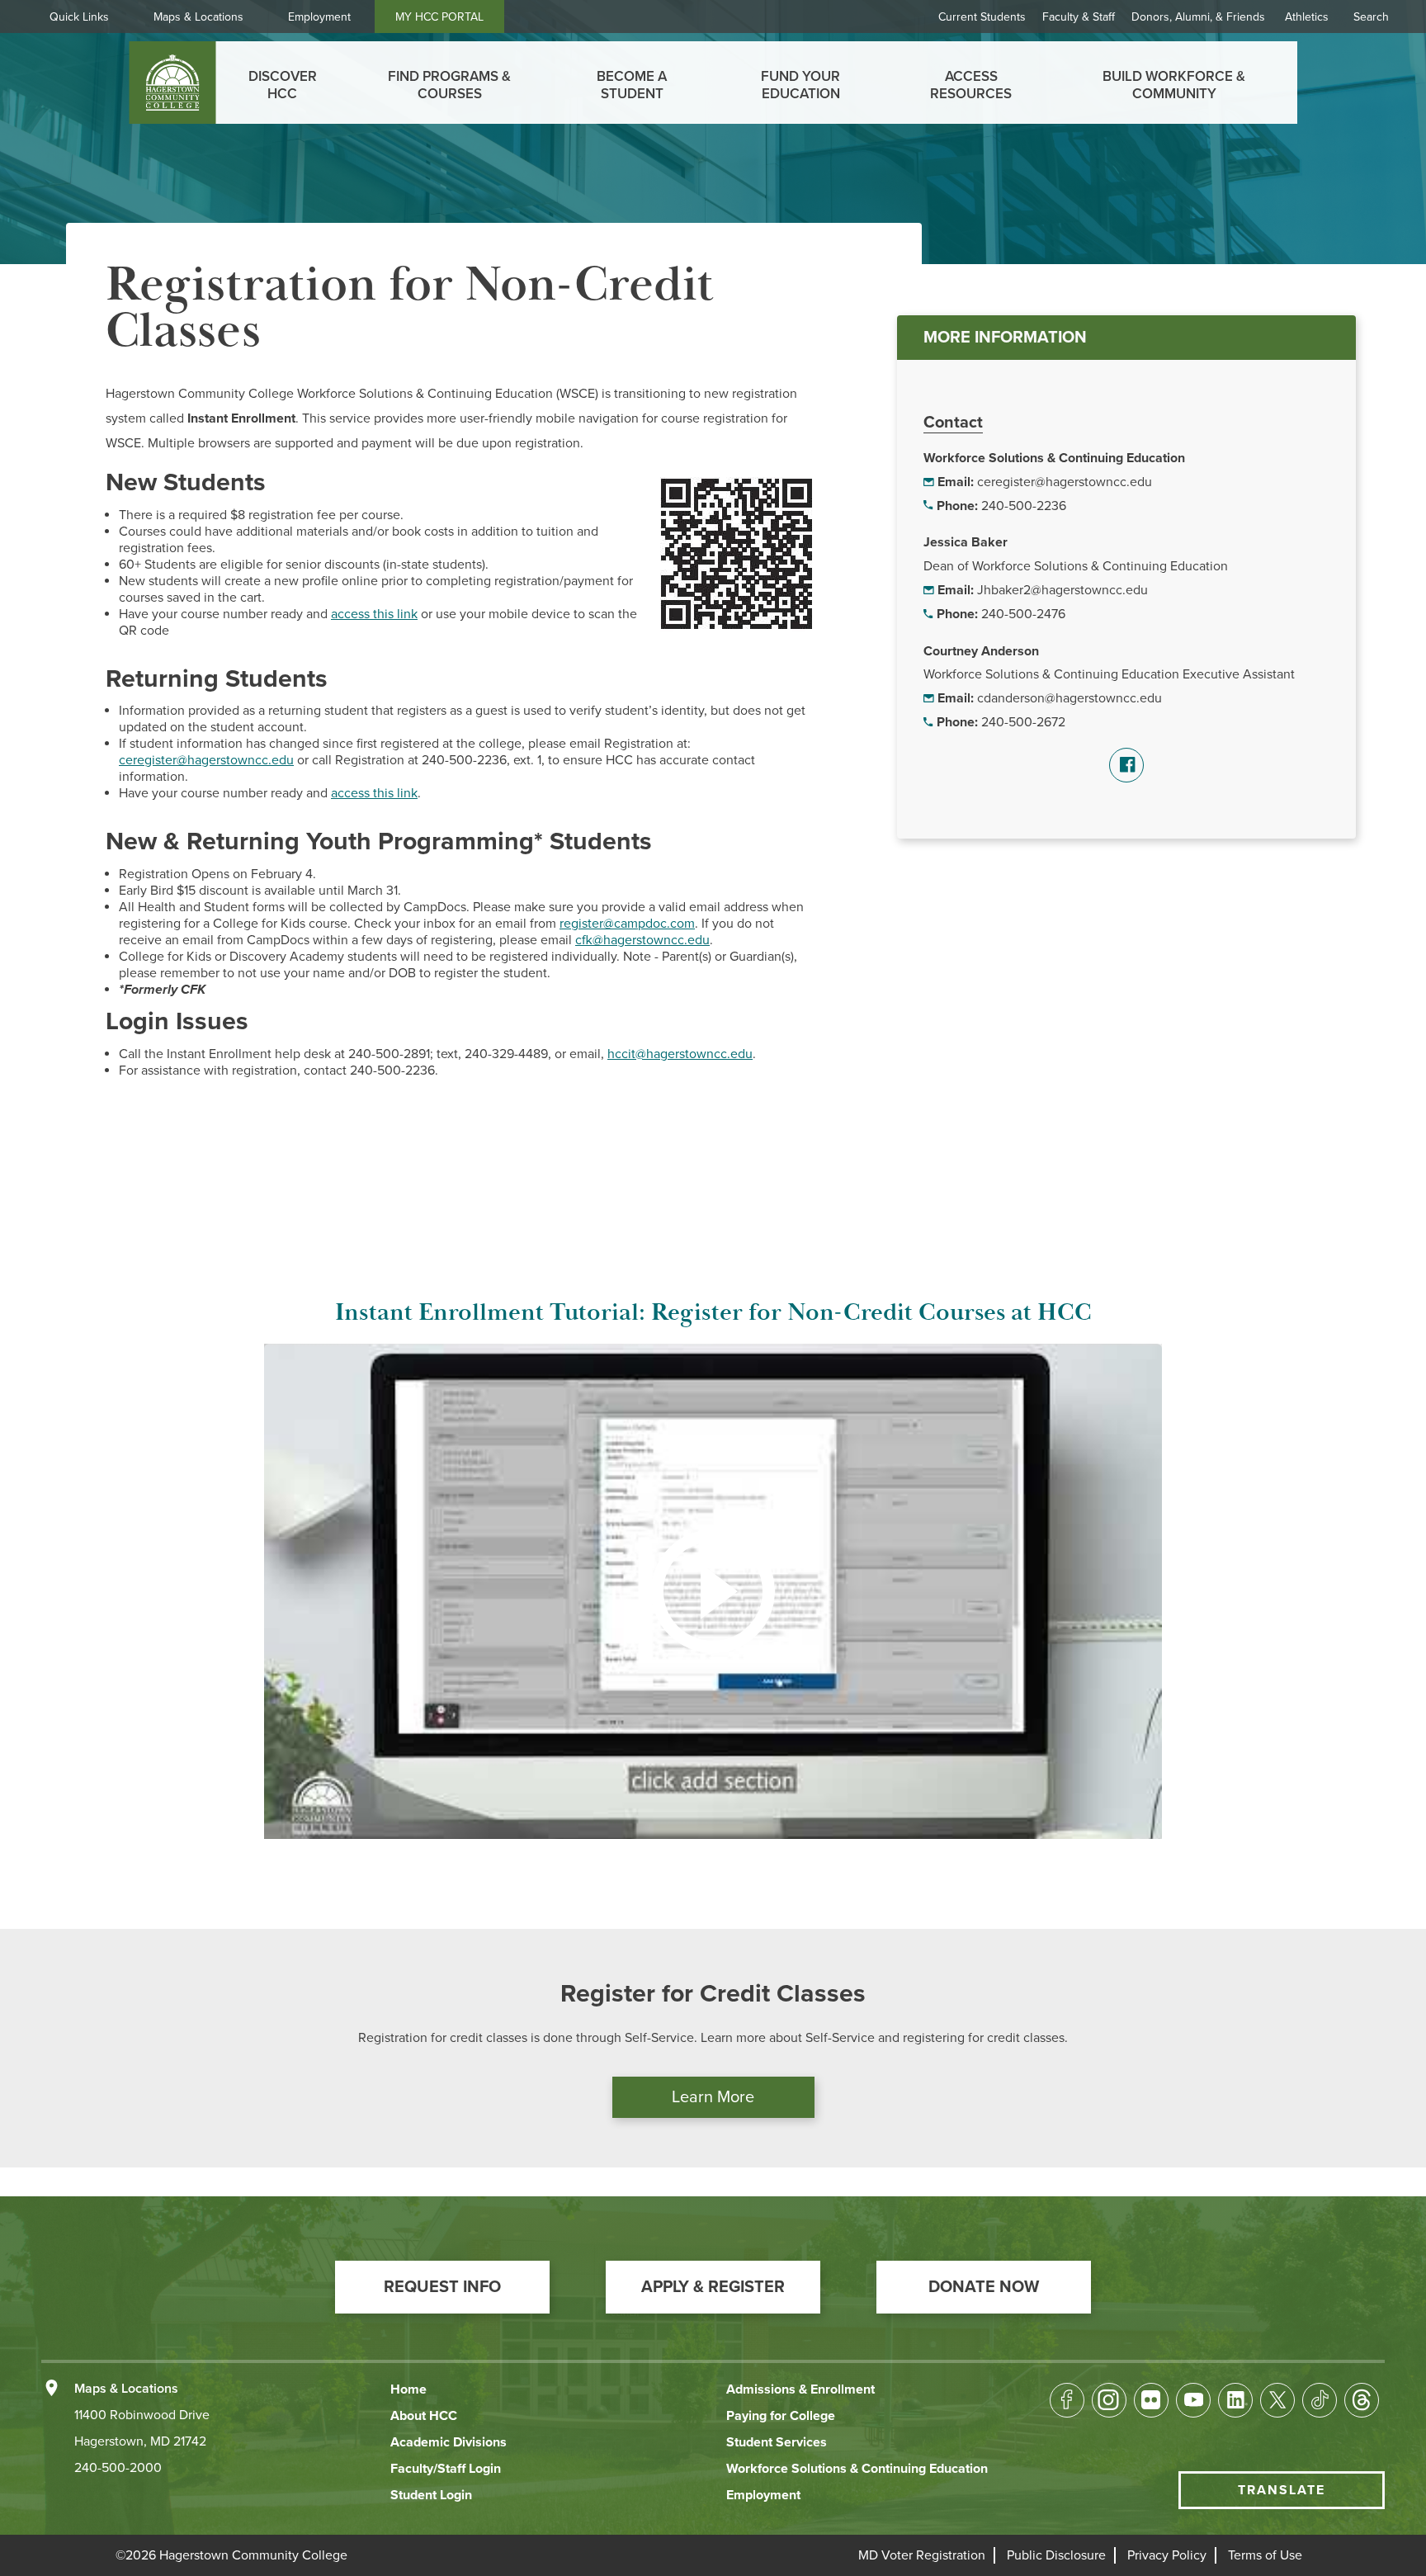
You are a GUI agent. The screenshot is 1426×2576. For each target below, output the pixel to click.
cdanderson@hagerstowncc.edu (1069, 698)
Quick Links (79, 17)
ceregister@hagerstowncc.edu (1065, 482)
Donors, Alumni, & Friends (1198, 17)
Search (1371, 17)
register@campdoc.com (627, 924)
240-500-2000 (118, 2468)
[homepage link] (173, 83)
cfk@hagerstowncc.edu (642, 940)
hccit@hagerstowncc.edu (680, 1054)
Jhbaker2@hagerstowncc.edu (1062, 590)
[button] (442, 2287)
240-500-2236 (1024, 506)
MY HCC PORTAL (439, 17)
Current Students (982, 17)
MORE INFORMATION (1005, 338)
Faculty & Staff (1079, 17)
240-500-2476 (1023, 614)
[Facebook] (1126, 765)
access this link (374, 614)
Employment (319, 17)
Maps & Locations (198, 17)
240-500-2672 (1023, 722)
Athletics (1307, 17)
